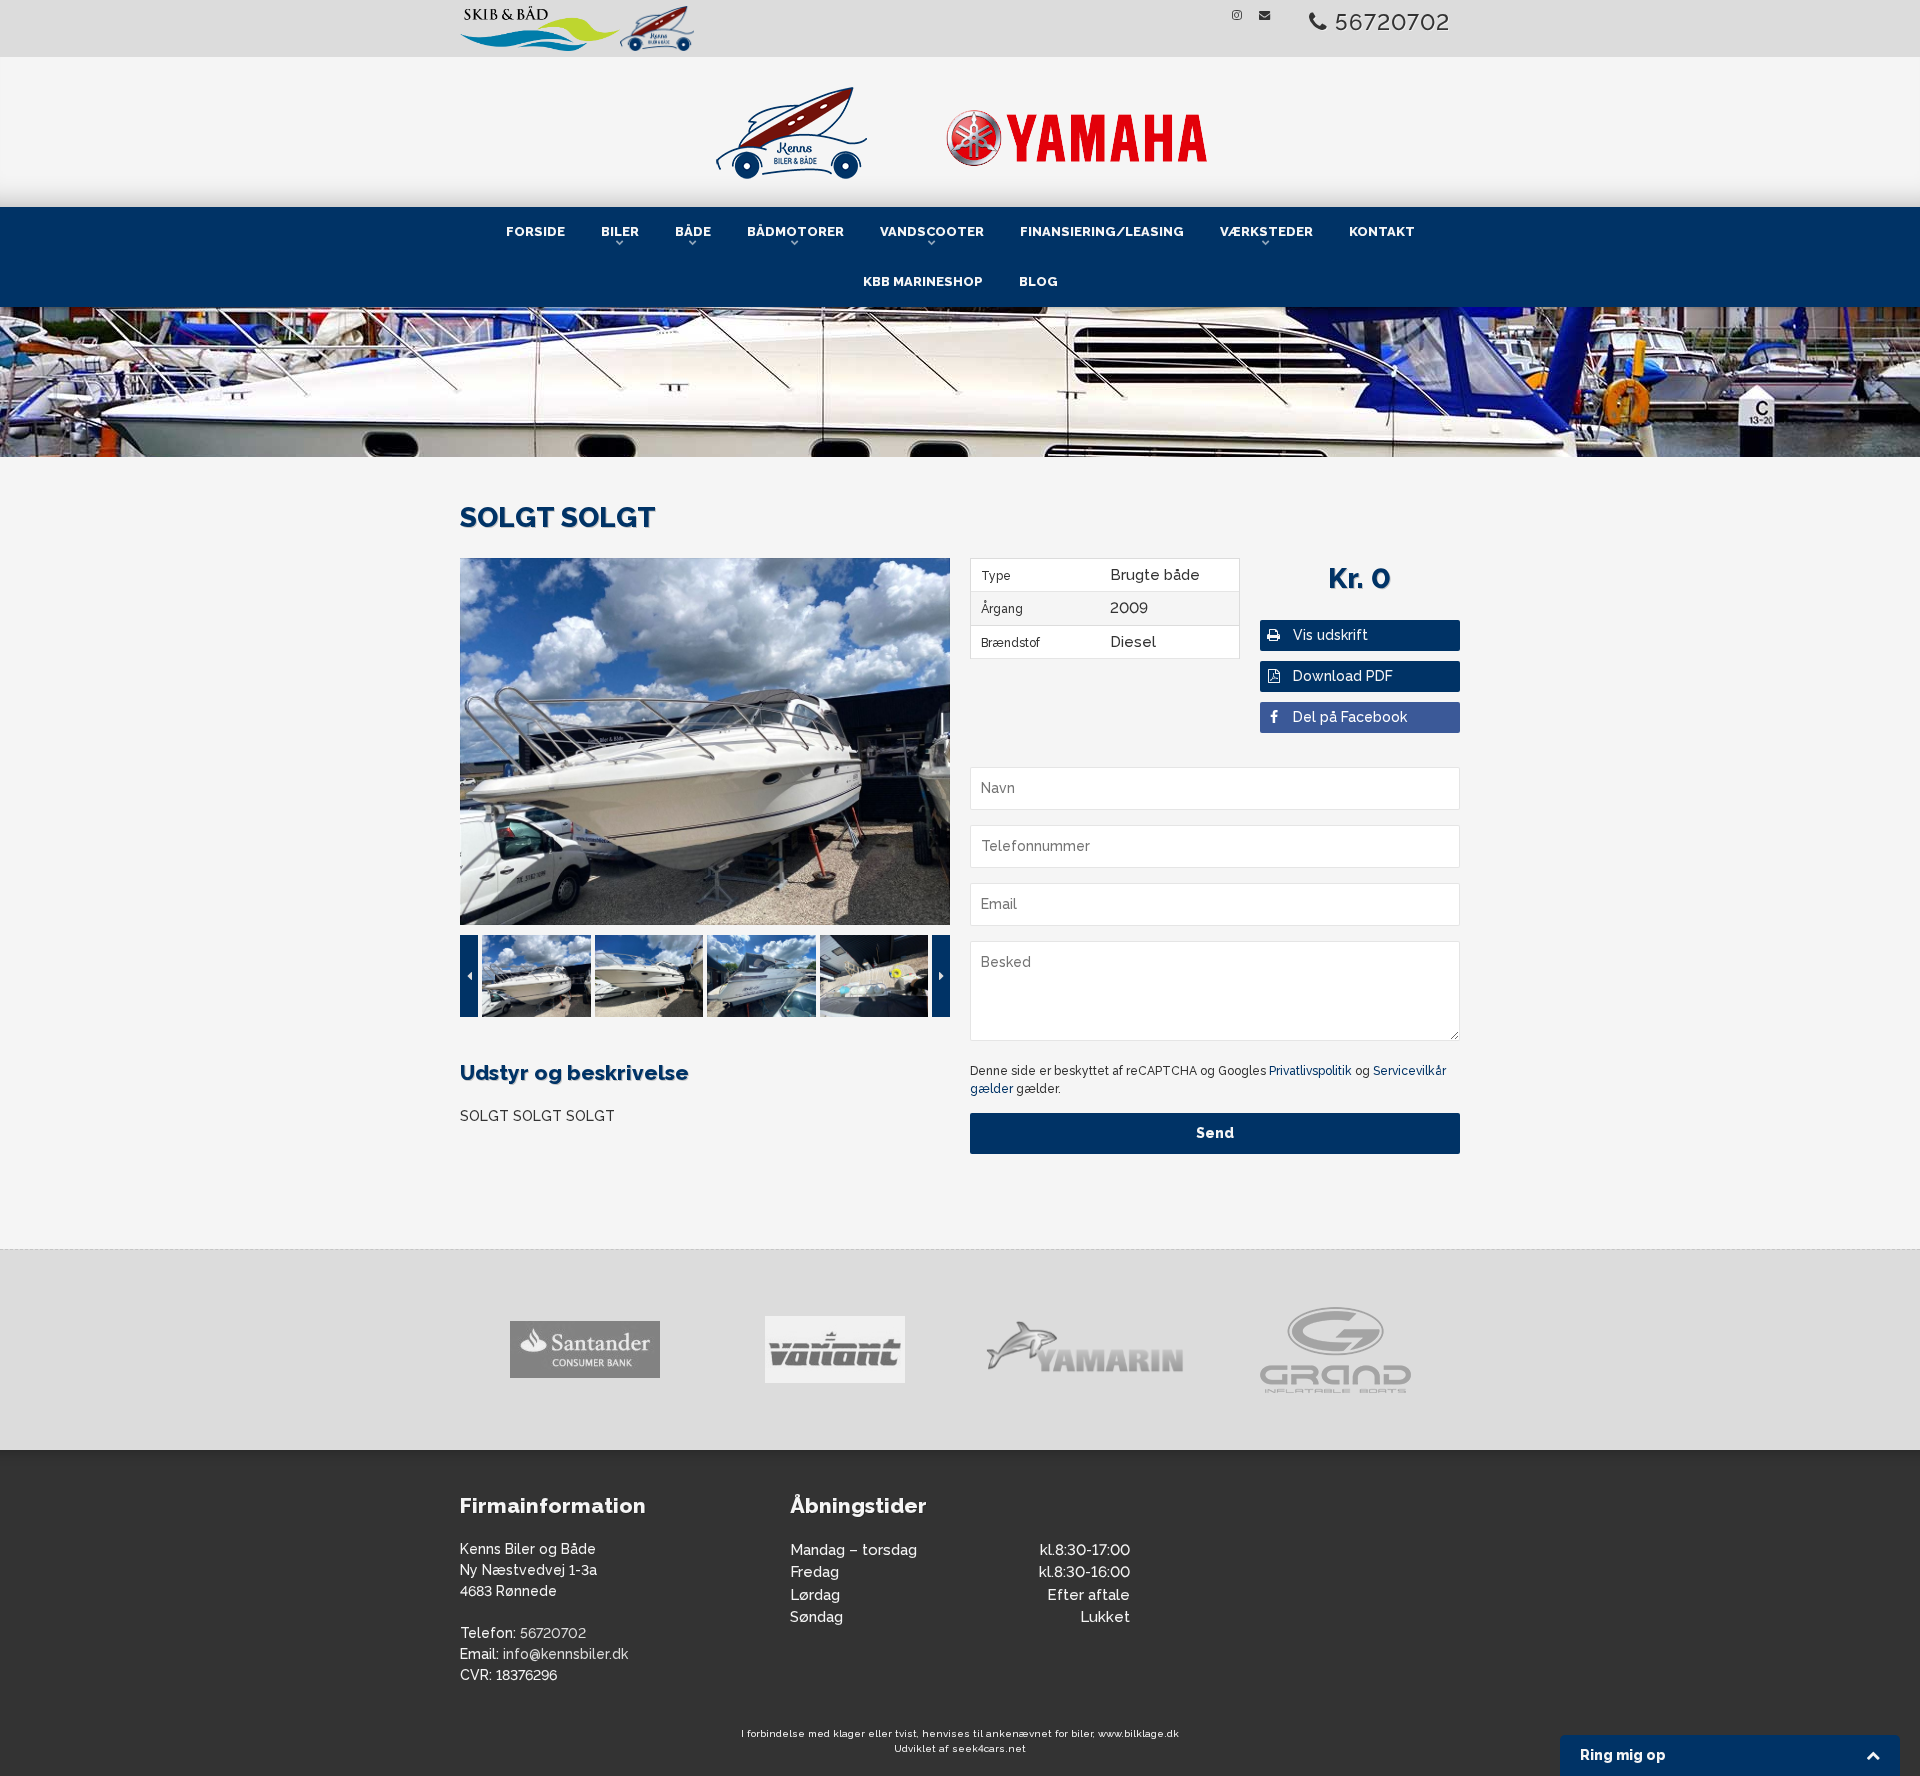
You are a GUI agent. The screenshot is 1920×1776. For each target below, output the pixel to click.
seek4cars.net (989, 1748)
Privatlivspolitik (1310, 1071)
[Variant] (585, 1349)
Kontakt (1382, 231)
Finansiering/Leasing (1102, 231)
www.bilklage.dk (1138, 1733)
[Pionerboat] (1335, 1349)
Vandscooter (932, 231)
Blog (1038, 281)
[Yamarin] (835, 1349)
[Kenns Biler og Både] (960, 128)
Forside (535, 231)
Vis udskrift (1330, 635)
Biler (620, 231)
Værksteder (1266, 231)
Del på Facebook (1350, 717)
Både (693, 231)
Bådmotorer (795, 231)
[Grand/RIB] (1085, 1350)
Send (1215, 1133)
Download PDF (1343, 676)
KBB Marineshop (923, 281)
